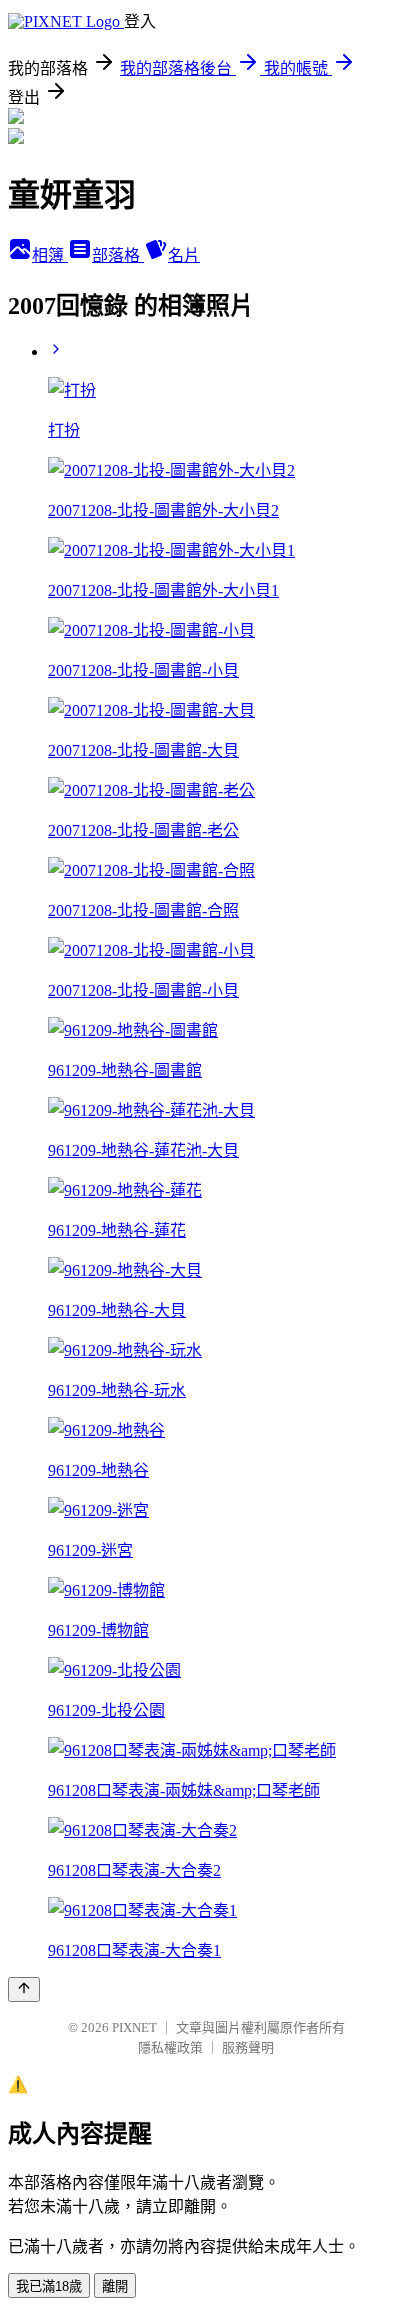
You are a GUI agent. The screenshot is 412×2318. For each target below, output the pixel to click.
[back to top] (24, 1989)
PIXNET (134, 2027)
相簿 (50, 255)
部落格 (118, 255)
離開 (115, 2286)
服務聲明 (248, 2047)
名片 (184, 255)
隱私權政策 (170, 2047)
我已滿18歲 (49, 2286)
